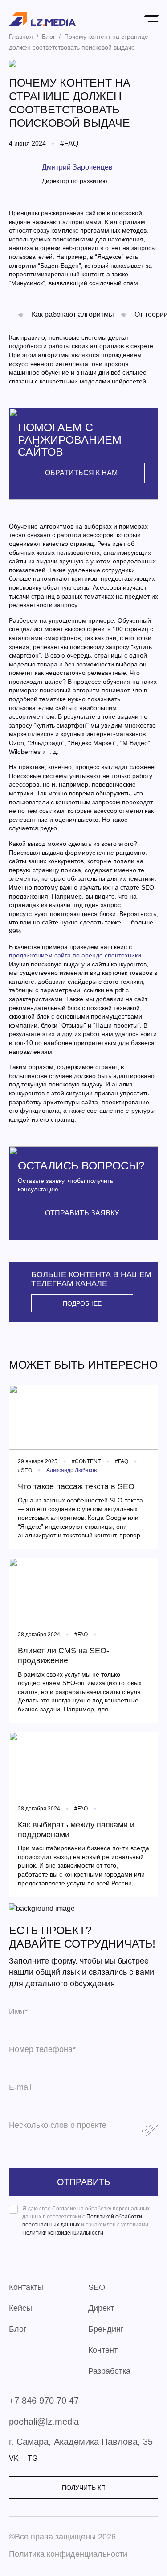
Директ (101, 2308)
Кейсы (20, 2308)
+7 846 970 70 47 (44, 2401)
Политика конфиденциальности (68, 2554)
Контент (103, 2350)
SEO (97, 2287)
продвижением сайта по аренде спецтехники (75, 955)
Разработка (109, 2371)
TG (33, 2459)
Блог (18, 2329)
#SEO (25, 1470)
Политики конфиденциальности (63, 2233)
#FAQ (69, 144)
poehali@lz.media (44, 2422)
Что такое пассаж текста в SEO (76, 1486)
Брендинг (106, 2329)
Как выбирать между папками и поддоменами (76, 1830)
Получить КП (84, 2488)
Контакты (26, 2287)
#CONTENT (86, 1461)
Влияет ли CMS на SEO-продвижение (63, 1656)
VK (14, 2459)
